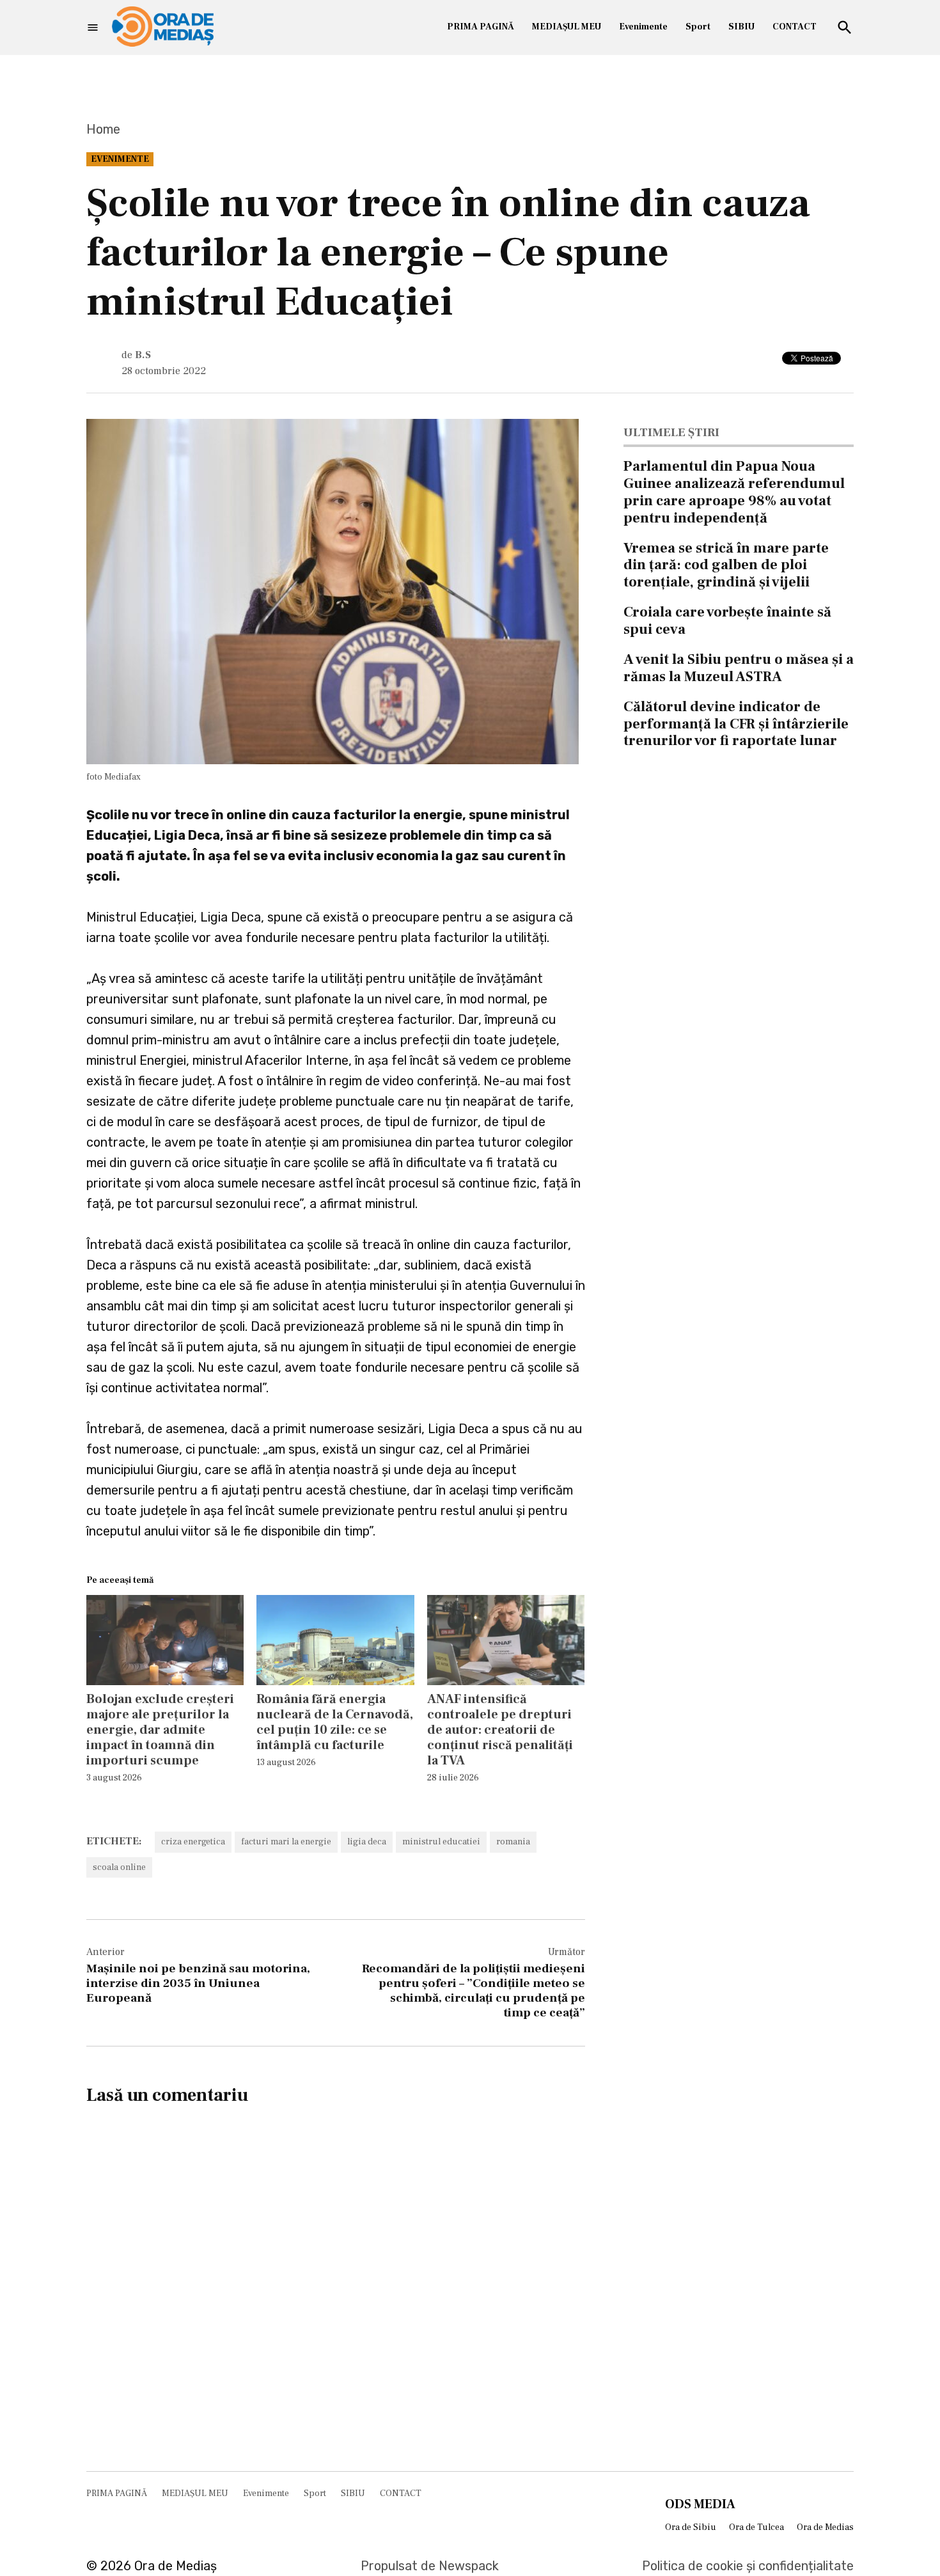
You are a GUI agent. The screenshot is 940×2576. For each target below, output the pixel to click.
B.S (143, 355)
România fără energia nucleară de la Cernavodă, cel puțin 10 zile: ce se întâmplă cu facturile (335, 1722)
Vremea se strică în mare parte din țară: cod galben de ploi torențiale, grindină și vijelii (726, 565)
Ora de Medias (825, 2527)
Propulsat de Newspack (430, 2566)
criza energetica (193, 1842)
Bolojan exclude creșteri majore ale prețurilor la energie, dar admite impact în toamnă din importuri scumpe (160, 1730)
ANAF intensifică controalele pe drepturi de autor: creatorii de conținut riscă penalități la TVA (500, 1730)
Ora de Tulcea (756, 2527)
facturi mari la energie (286, 1842)
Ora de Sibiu (691, 2527)
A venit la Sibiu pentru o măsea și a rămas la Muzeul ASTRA (739, 668)
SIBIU (741, 27)
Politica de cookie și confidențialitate (748, 2566)
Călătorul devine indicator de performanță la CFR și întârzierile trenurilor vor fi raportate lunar (736, 724)
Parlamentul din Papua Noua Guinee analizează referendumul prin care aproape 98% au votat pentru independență (734, 492)
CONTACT (795, 27)
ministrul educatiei (441, 1842)
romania (513, 1842)
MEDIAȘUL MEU (567, 27)
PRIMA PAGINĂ (481, 27)
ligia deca (367, 1842)
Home (103, 129)
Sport (698, 27)
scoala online (119, 1867)
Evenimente (643, 27)
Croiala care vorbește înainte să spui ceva (727, 621)
